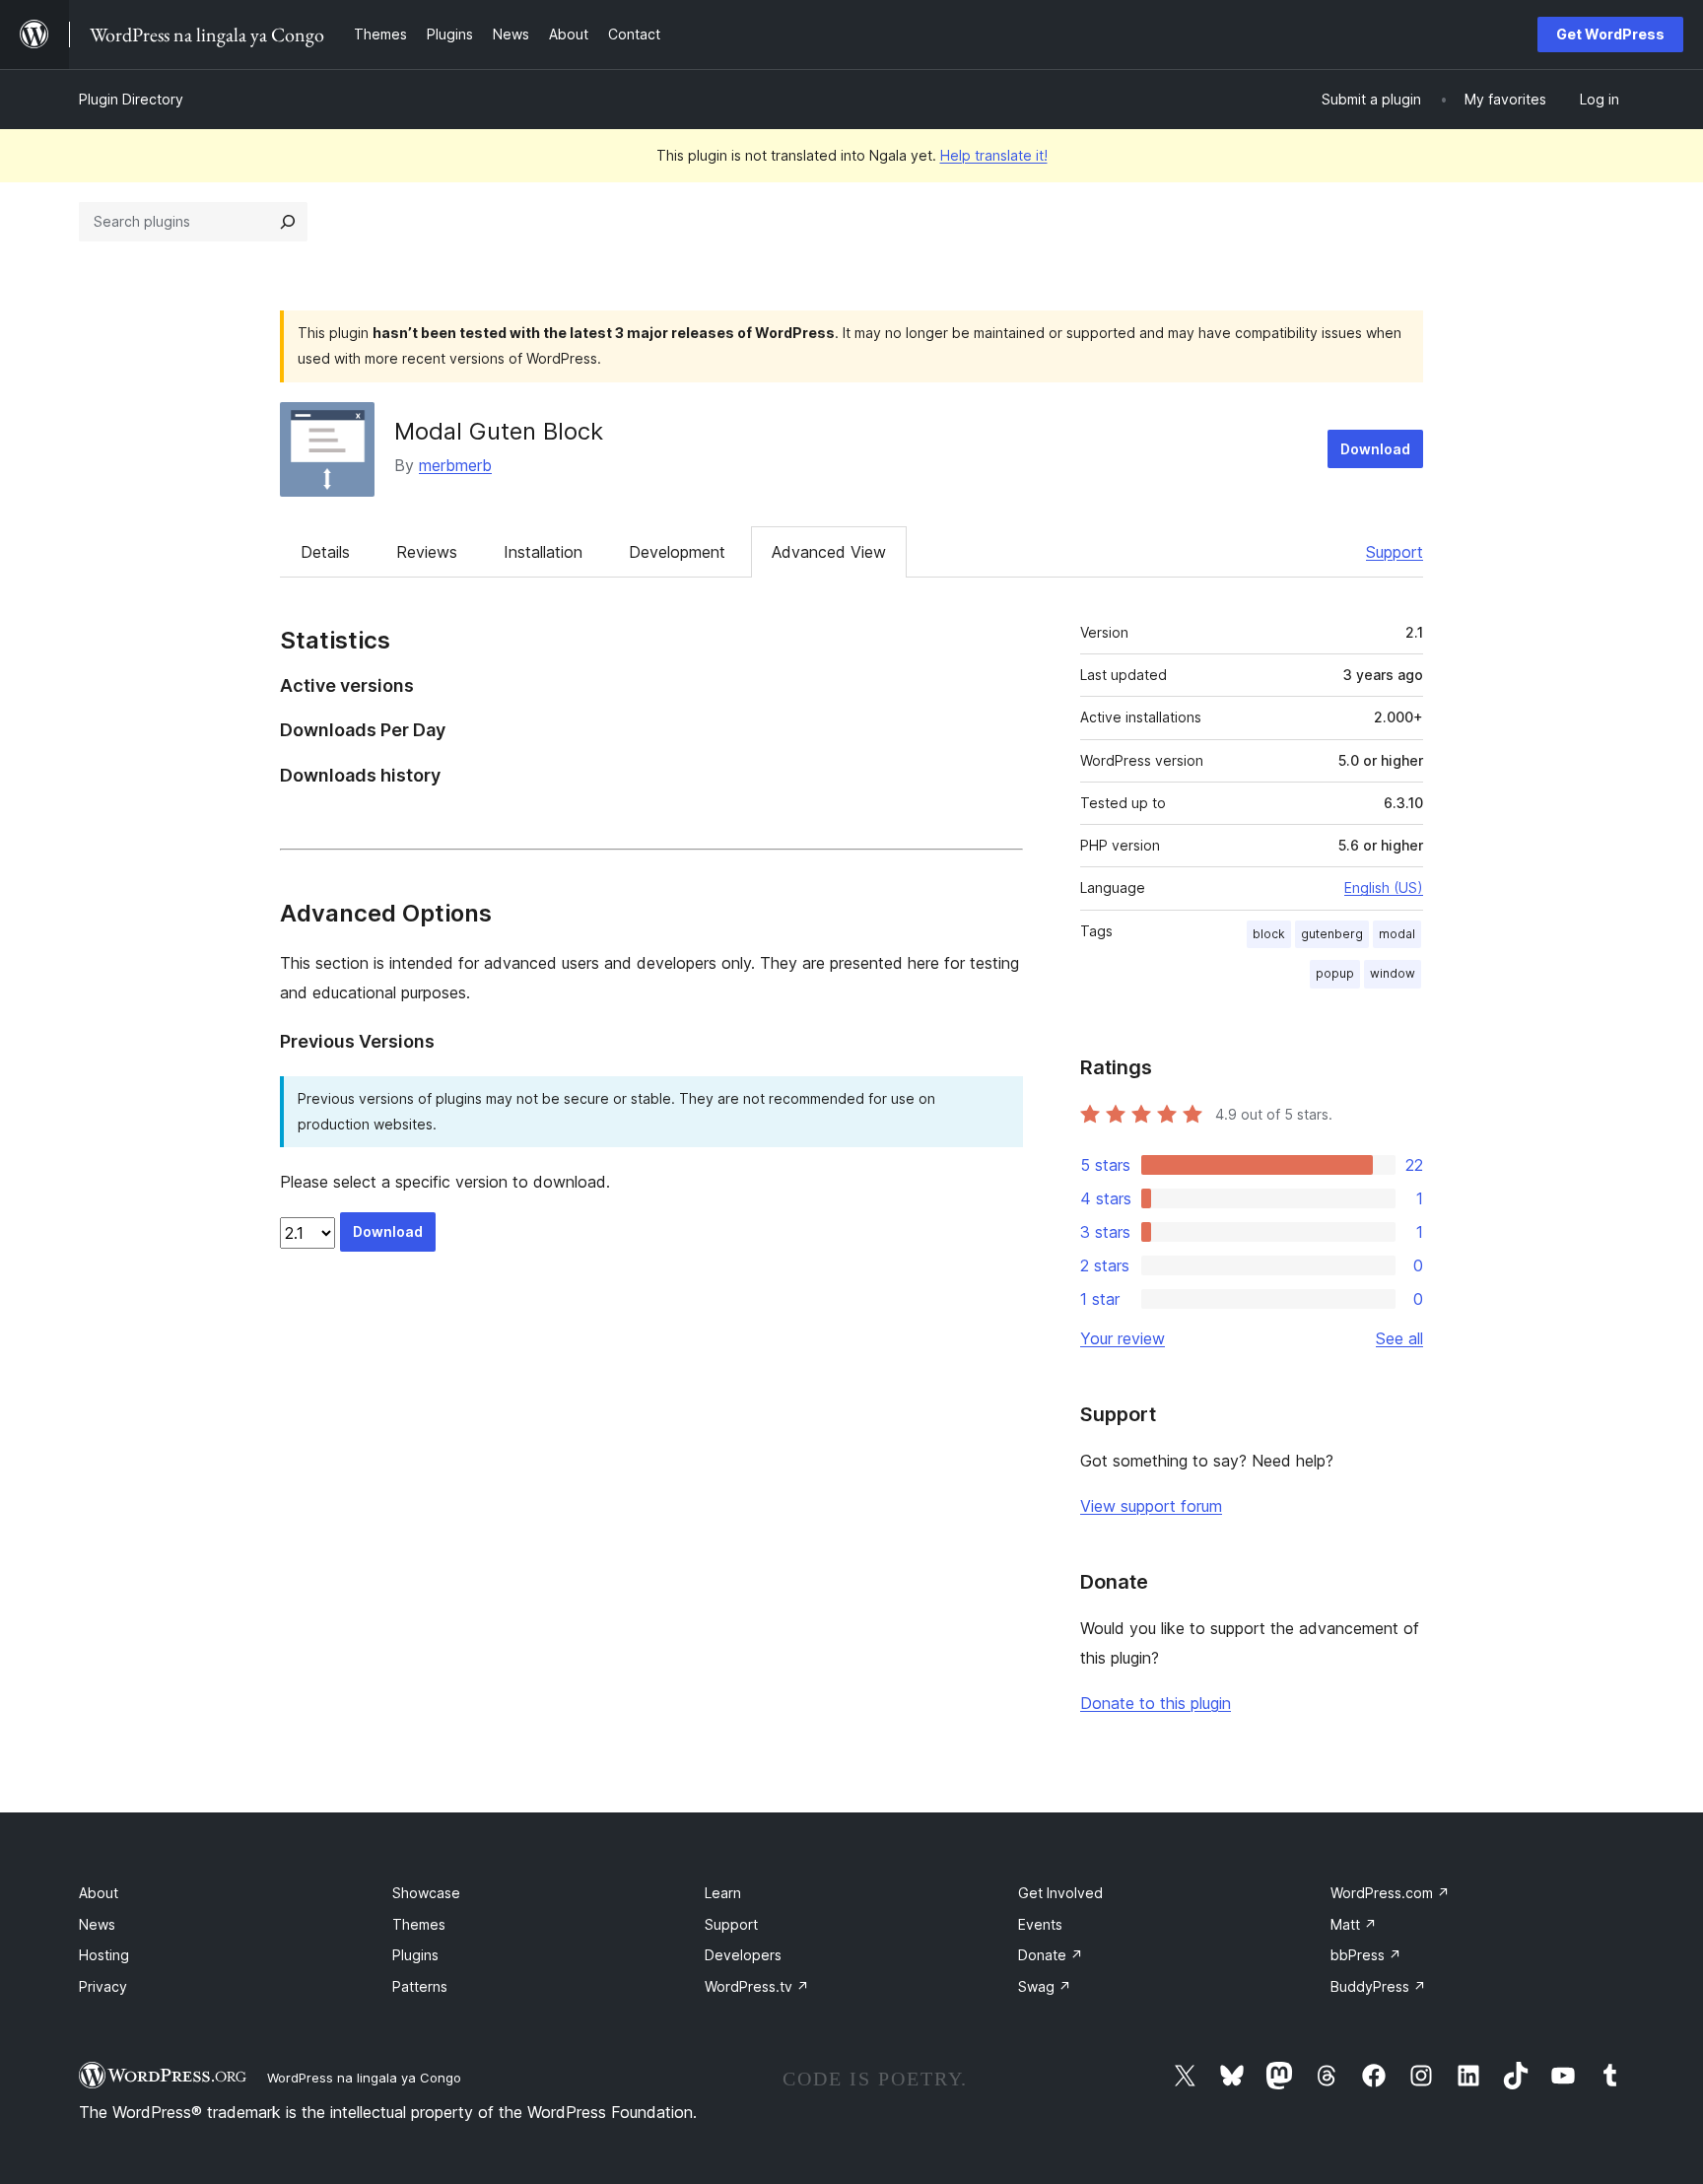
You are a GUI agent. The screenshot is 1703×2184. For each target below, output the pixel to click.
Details (325, 552)
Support (1395, 552)
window (1393, 973)
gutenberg (1332, 934)
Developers (743, 1955)
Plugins (415, 1955)
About (99, 1893)
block (1269, 934)
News (97, 1924)
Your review (1123, 1338)
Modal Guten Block (499, 431)
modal (1397, 934)
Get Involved (1060, 1893)
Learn (723, 1893)
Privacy (103, 1986)
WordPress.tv (757, 1986)
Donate (1051, 1955)
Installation (543, 552)
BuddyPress (1378, 1986)
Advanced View (829, 552)
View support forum (1151, 1506)
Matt (1354, 1924)
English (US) (1384, 887)
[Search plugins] (288, 222)
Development (677, 552)
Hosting (104, 1955)
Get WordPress (1610, 34)
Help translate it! (994, 155)
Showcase (426, 1893)
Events (1040, 1924)
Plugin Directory (131, 99)
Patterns (420, 1986)
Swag (1045, 1986)
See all (1399, 1338)
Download (1375, 449)
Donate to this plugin (1156, 1703)
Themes (419, 1924)
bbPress (1366, 1955)
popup (1335, 973)
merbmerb (455, 465)
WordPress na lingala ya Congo (364, 2078)
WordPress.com (1390, 1893)
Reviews (427, 552)
